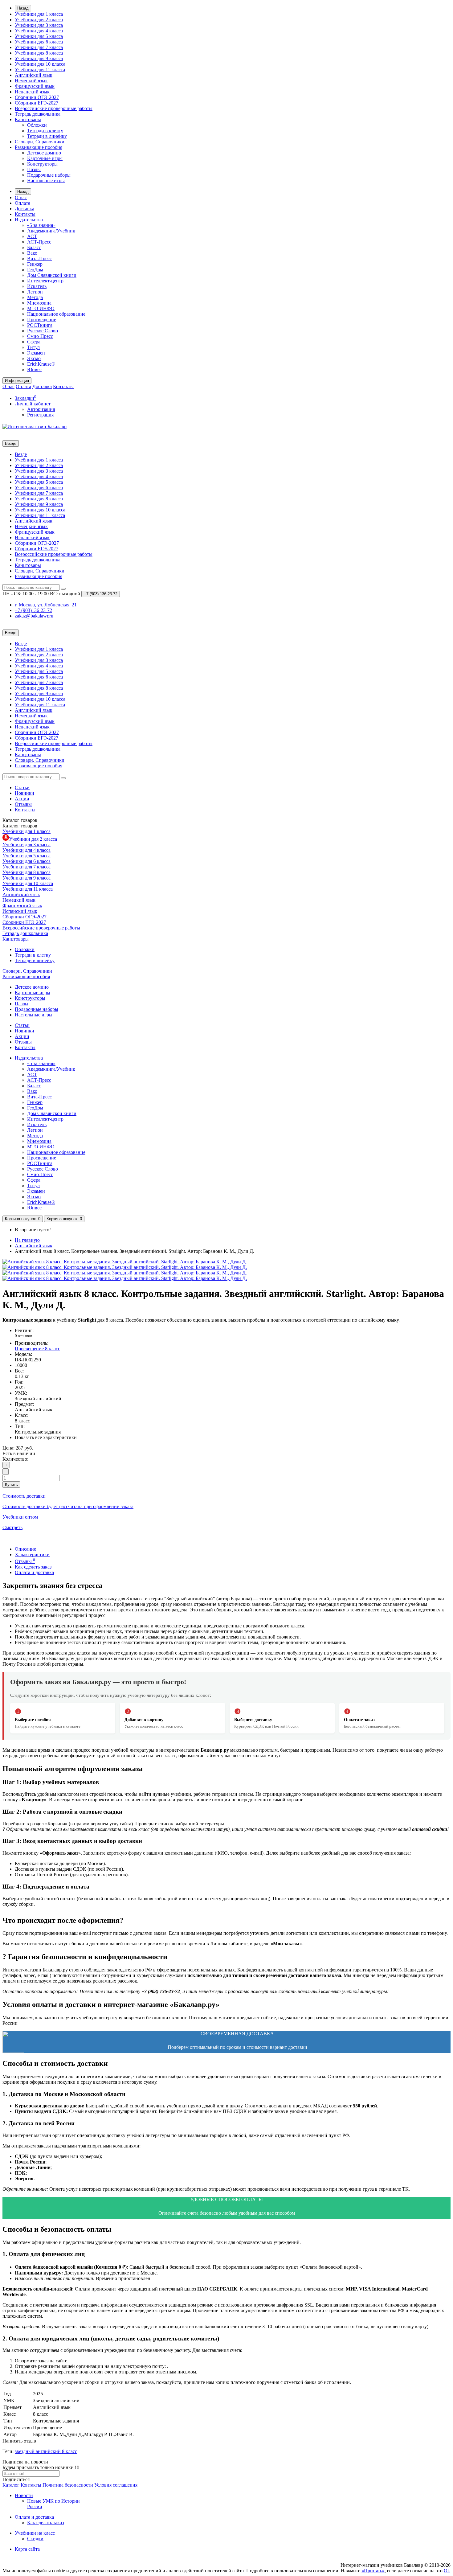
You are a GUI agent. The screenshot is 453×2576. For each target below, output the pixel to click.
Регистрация (40, 415)
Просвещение (42, 320)
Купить (11, 1485)
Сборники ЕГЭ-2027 (37, 103)
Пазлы (34, 169)
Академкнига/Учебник (51, 231)
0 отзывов (23, 1336)
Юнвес (34, 369)
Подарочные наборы (49, 175)
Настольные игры (46, 180)
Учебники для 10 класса (40, 64)
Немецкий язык (31, 81)
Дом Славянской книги (52, 275)
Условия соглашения (116, 2485)
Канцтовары (28, 119)
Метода (35, 297)
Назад (23, 8)
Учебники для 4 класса (39, 31)
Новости (24, 2495)
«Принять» (373, 2571)
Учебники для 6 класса (39, 42)
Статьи (22, 788)
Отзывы (23, 804)
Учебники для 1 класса (39, 14)
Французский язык (35, 86)
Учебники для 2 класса (39, 20)
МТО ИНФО (41, 308)
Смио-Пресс (40, 336)
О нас (21, 197)
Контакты (25, 214)
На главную (27, 1240)
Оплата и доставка (34, 1572)
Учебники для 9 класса (39, 58)
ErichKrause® (41, 364)
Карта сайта (27, 2549)
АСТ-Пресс (39, 242)
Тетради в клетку (45, 131)
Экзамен (36, 353)
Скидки (35, 2539)
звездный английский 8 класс (46, 2451)
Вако (32, 253)
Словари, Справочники (40, 142)
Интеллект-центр (45, 281)
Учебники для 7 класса (39, 47)
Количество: (15, 1459)
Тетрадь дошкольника (38, 114)
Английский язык (34, 75)
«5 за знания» (41, 225)
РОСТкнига (40, 325)
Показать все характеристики (46, 1437)
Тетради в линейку (47, 136)
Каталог (20, 826)
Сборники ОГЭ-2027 (37, 97)
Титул (33, 347)
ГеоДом (35, 270)
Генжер (35, 264)
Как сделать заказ (33, 1567)
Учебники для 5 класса (39, 36)
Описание (25, 1549)
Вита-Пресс (39, 258)
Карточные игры (45, 158)
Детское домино (44, 153)
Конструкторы (42, 164)
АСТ (32, 236)
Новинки (24, 793)
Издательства (29, 220)
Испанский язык (32, 92)
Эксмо (34, 358)
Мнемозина (39, 303)
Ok (447, 2571)
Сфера (34, 342)
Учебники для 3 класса (39, 25)
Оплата (22, 203)
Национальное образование (56, 314)
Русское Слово (43, 331)
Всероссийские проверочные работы (54, 108)
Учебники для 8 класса (39, 53)
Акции (22, 799)
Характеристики (32, 1555)
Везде (21, 454)
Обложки (37, 125)
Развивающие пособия (39, 147)
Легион (35, 292)
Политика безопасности (68, 2485)
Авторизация (41, 409)
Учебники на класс (35, 2533)
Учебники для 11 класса (40, 70)
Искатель (37, 286)
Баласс (34, 247)
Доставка (24, 209)
